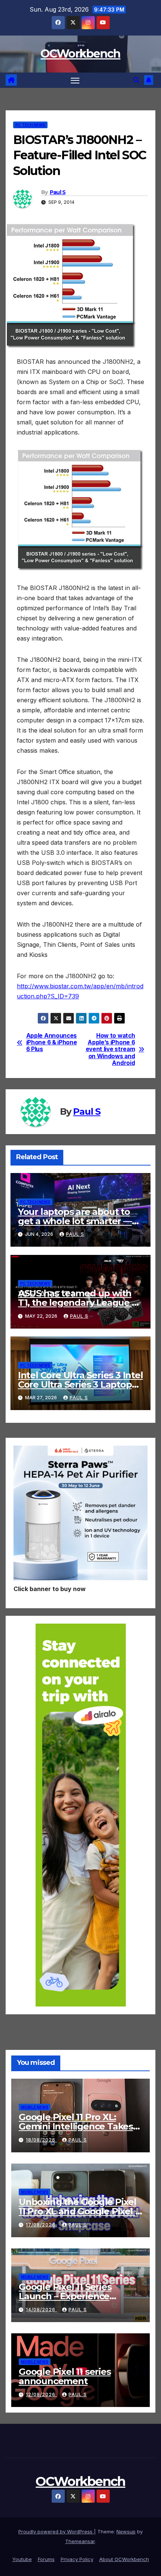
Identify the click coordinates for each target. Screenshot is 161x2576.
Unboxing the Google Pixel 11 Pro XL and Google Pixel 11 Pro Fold (80, 2211)
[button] (136, 80)
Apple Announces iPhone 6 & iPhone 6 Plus (52, 1043)
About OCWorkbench (124, 2559)
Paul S (58, 192)
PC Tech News (30, 125)
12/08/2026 (41, 2394)
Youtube (22, 2559)
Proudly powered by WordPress (56, 2532)
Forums (46, 2559)
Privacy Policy (77, 2559)
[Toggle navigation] (75, 80)
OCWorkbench (80, 54)
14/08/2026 (41, 2310)
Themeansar (80, 2541)
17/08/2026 (41, 2225)
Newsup (126, 2532)
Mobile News (35, 2107)
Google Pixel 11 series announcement (65, 2376)
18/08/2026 (41, 2140)
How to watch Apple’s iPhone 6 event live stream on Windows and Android (110, 1050)
